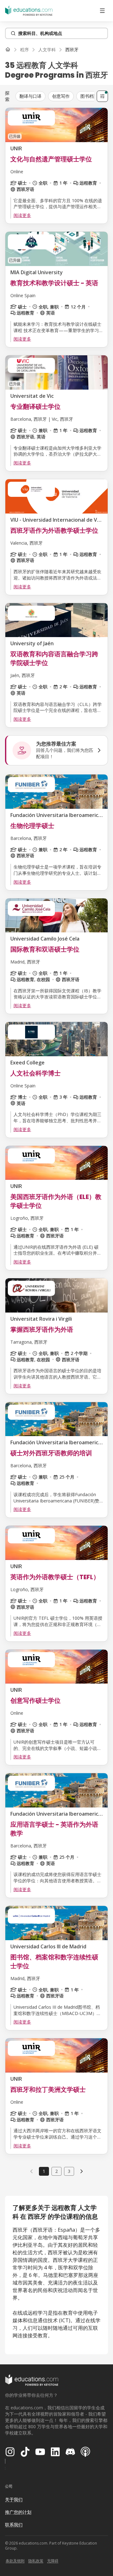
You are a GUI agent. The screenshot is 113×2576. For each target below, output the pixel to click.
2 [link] (56, 2171)
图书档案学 (91, 96)
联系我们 (14, 2525)
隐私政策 (36, 2561)
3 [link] (69, 2171)
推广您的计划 (18, 2512)
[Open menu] (102, 11)
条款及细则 (15, 2561)
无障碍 (53, 2561)
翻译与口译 (30, 96)
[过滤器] (102, 96)
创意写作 (61, 96)
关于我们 (14, 2499)
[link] (72, 50)
